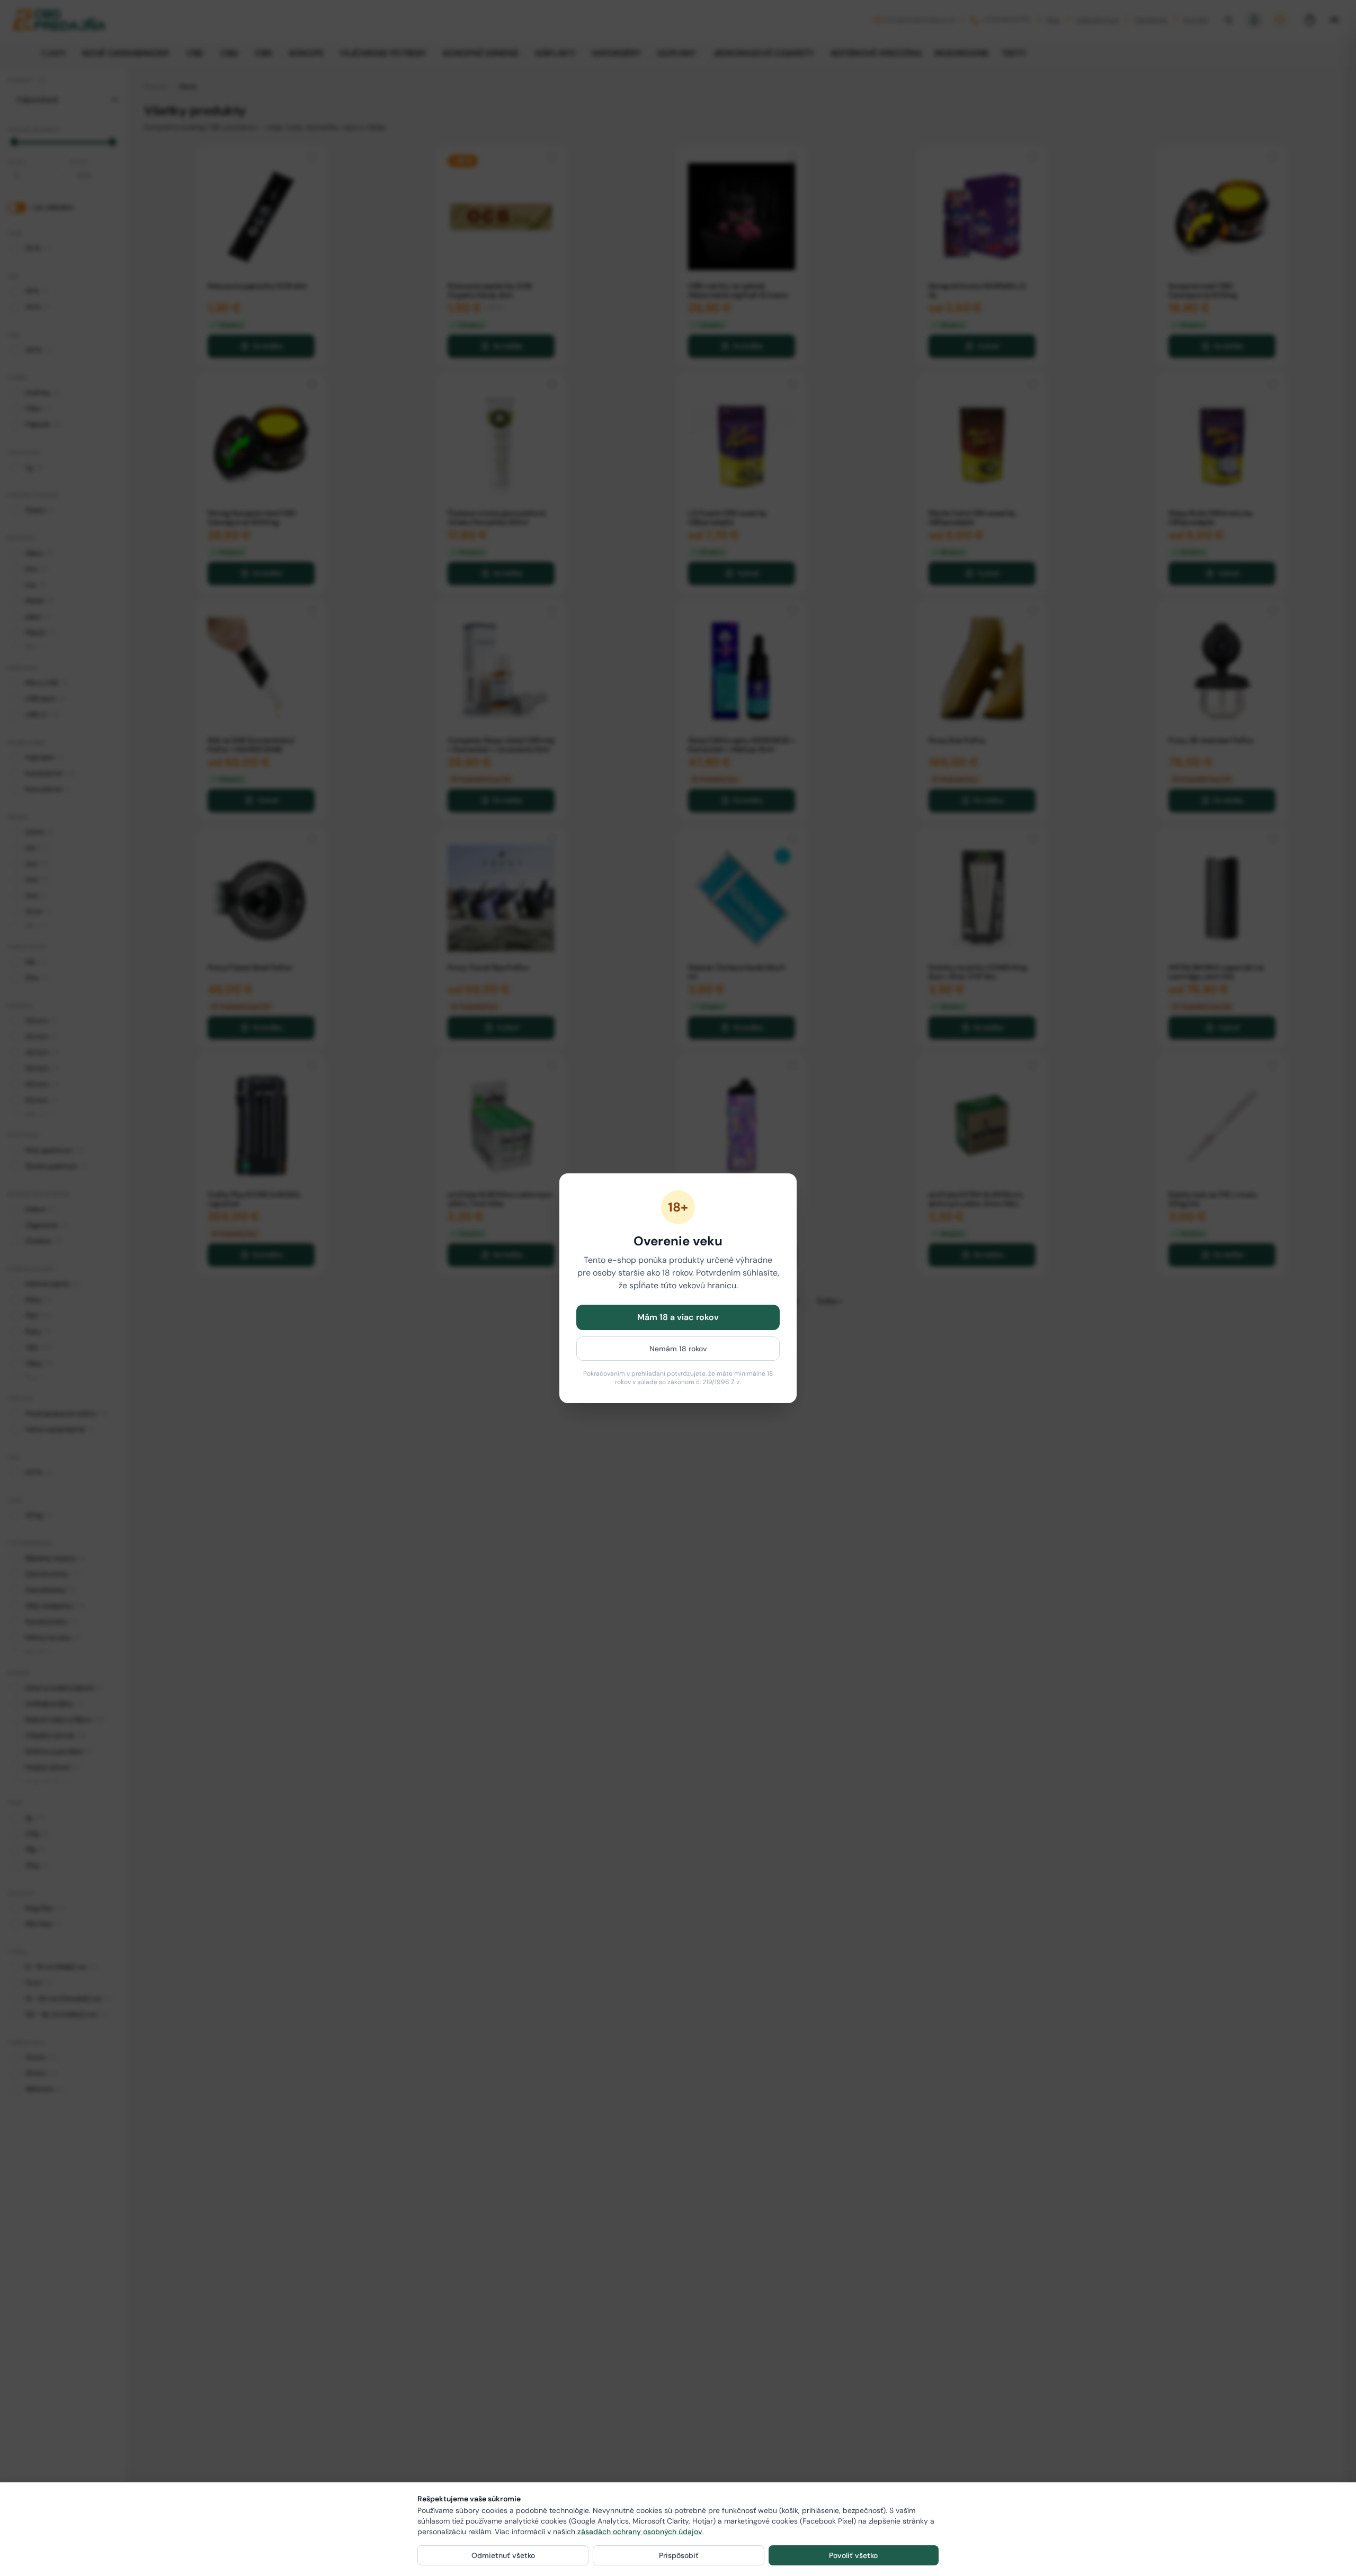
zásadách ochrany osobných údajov (640, 2532)
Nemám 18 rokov (678, 1349)
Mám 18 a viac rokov (678, 1317)
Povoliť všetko (853, 2555)
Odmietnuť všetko (503, 2555)
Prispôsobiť (679, 2555)
